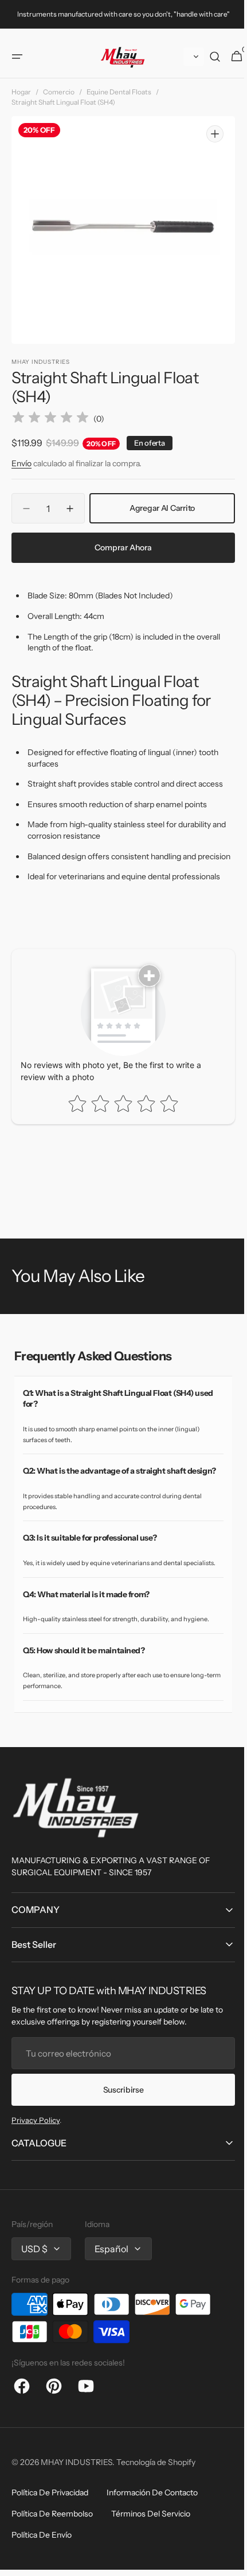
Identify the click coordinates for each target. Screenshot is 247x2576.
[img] (50, 404)
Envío (21, 448)
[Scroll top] (224, 2556)
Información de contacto (152, 2510)
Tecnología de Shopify (156, 2480)
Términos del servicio (151, 2531)
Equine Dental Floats (119, 86)
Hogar (21, 86)
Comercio (59, 86)
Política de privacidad (50, 2510)
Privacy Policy (36, 2138)
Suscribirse (119, 2107)
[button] (17, 50)
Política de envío (42, 2553)
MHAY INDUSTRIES (77, 2480)
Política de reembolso (52, 2531)
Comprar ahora (119, 533)
